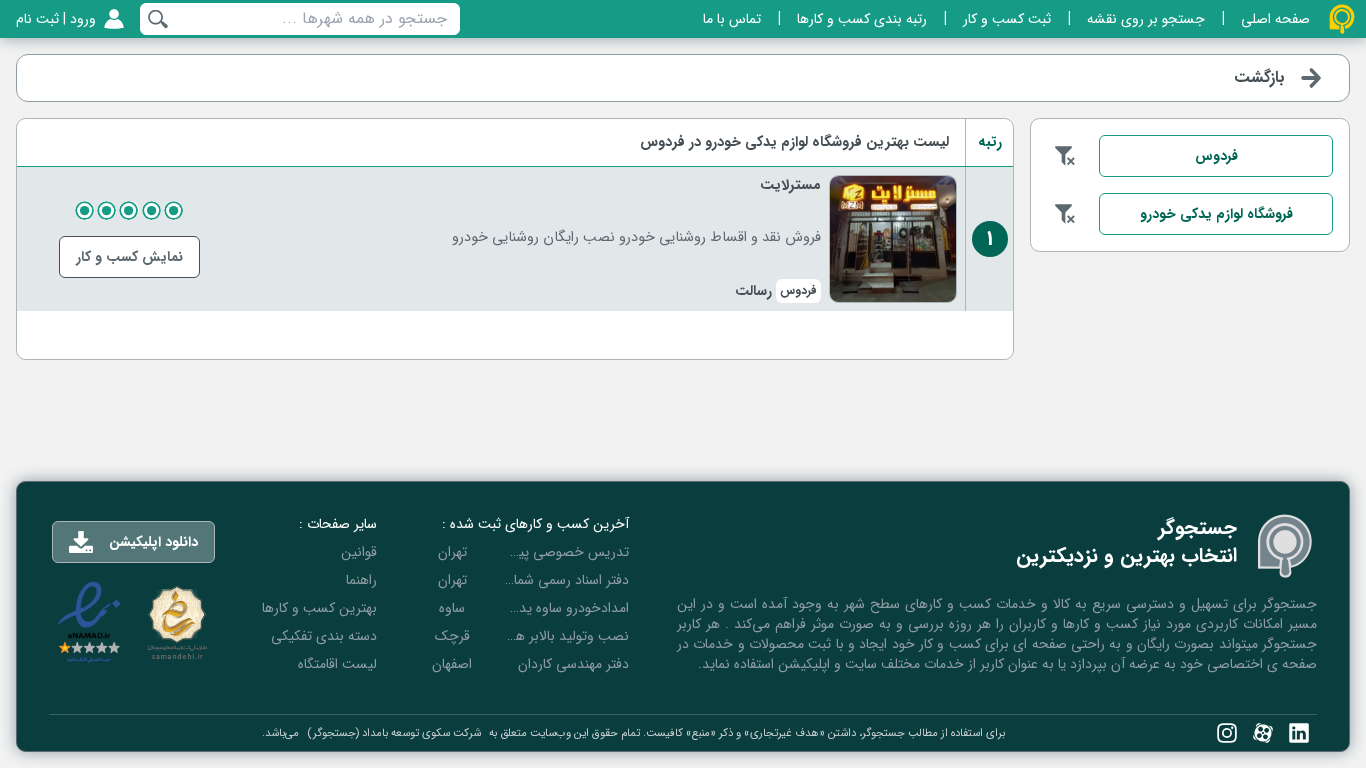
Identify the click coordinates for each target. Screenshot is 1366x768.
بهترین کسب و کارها (319, 608)
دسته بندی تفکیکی (324, 636)
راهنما (361, 580)
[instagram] (1227, 733)
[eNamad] (89, 622)
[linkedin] (1299, 733)
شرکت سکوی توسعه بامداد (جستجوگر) (394, 733)
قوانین (359, 552)
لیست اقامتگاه (337, 664)
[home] (1342, 19)
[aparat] (1263, 733)
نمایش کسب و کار (129, 257)
